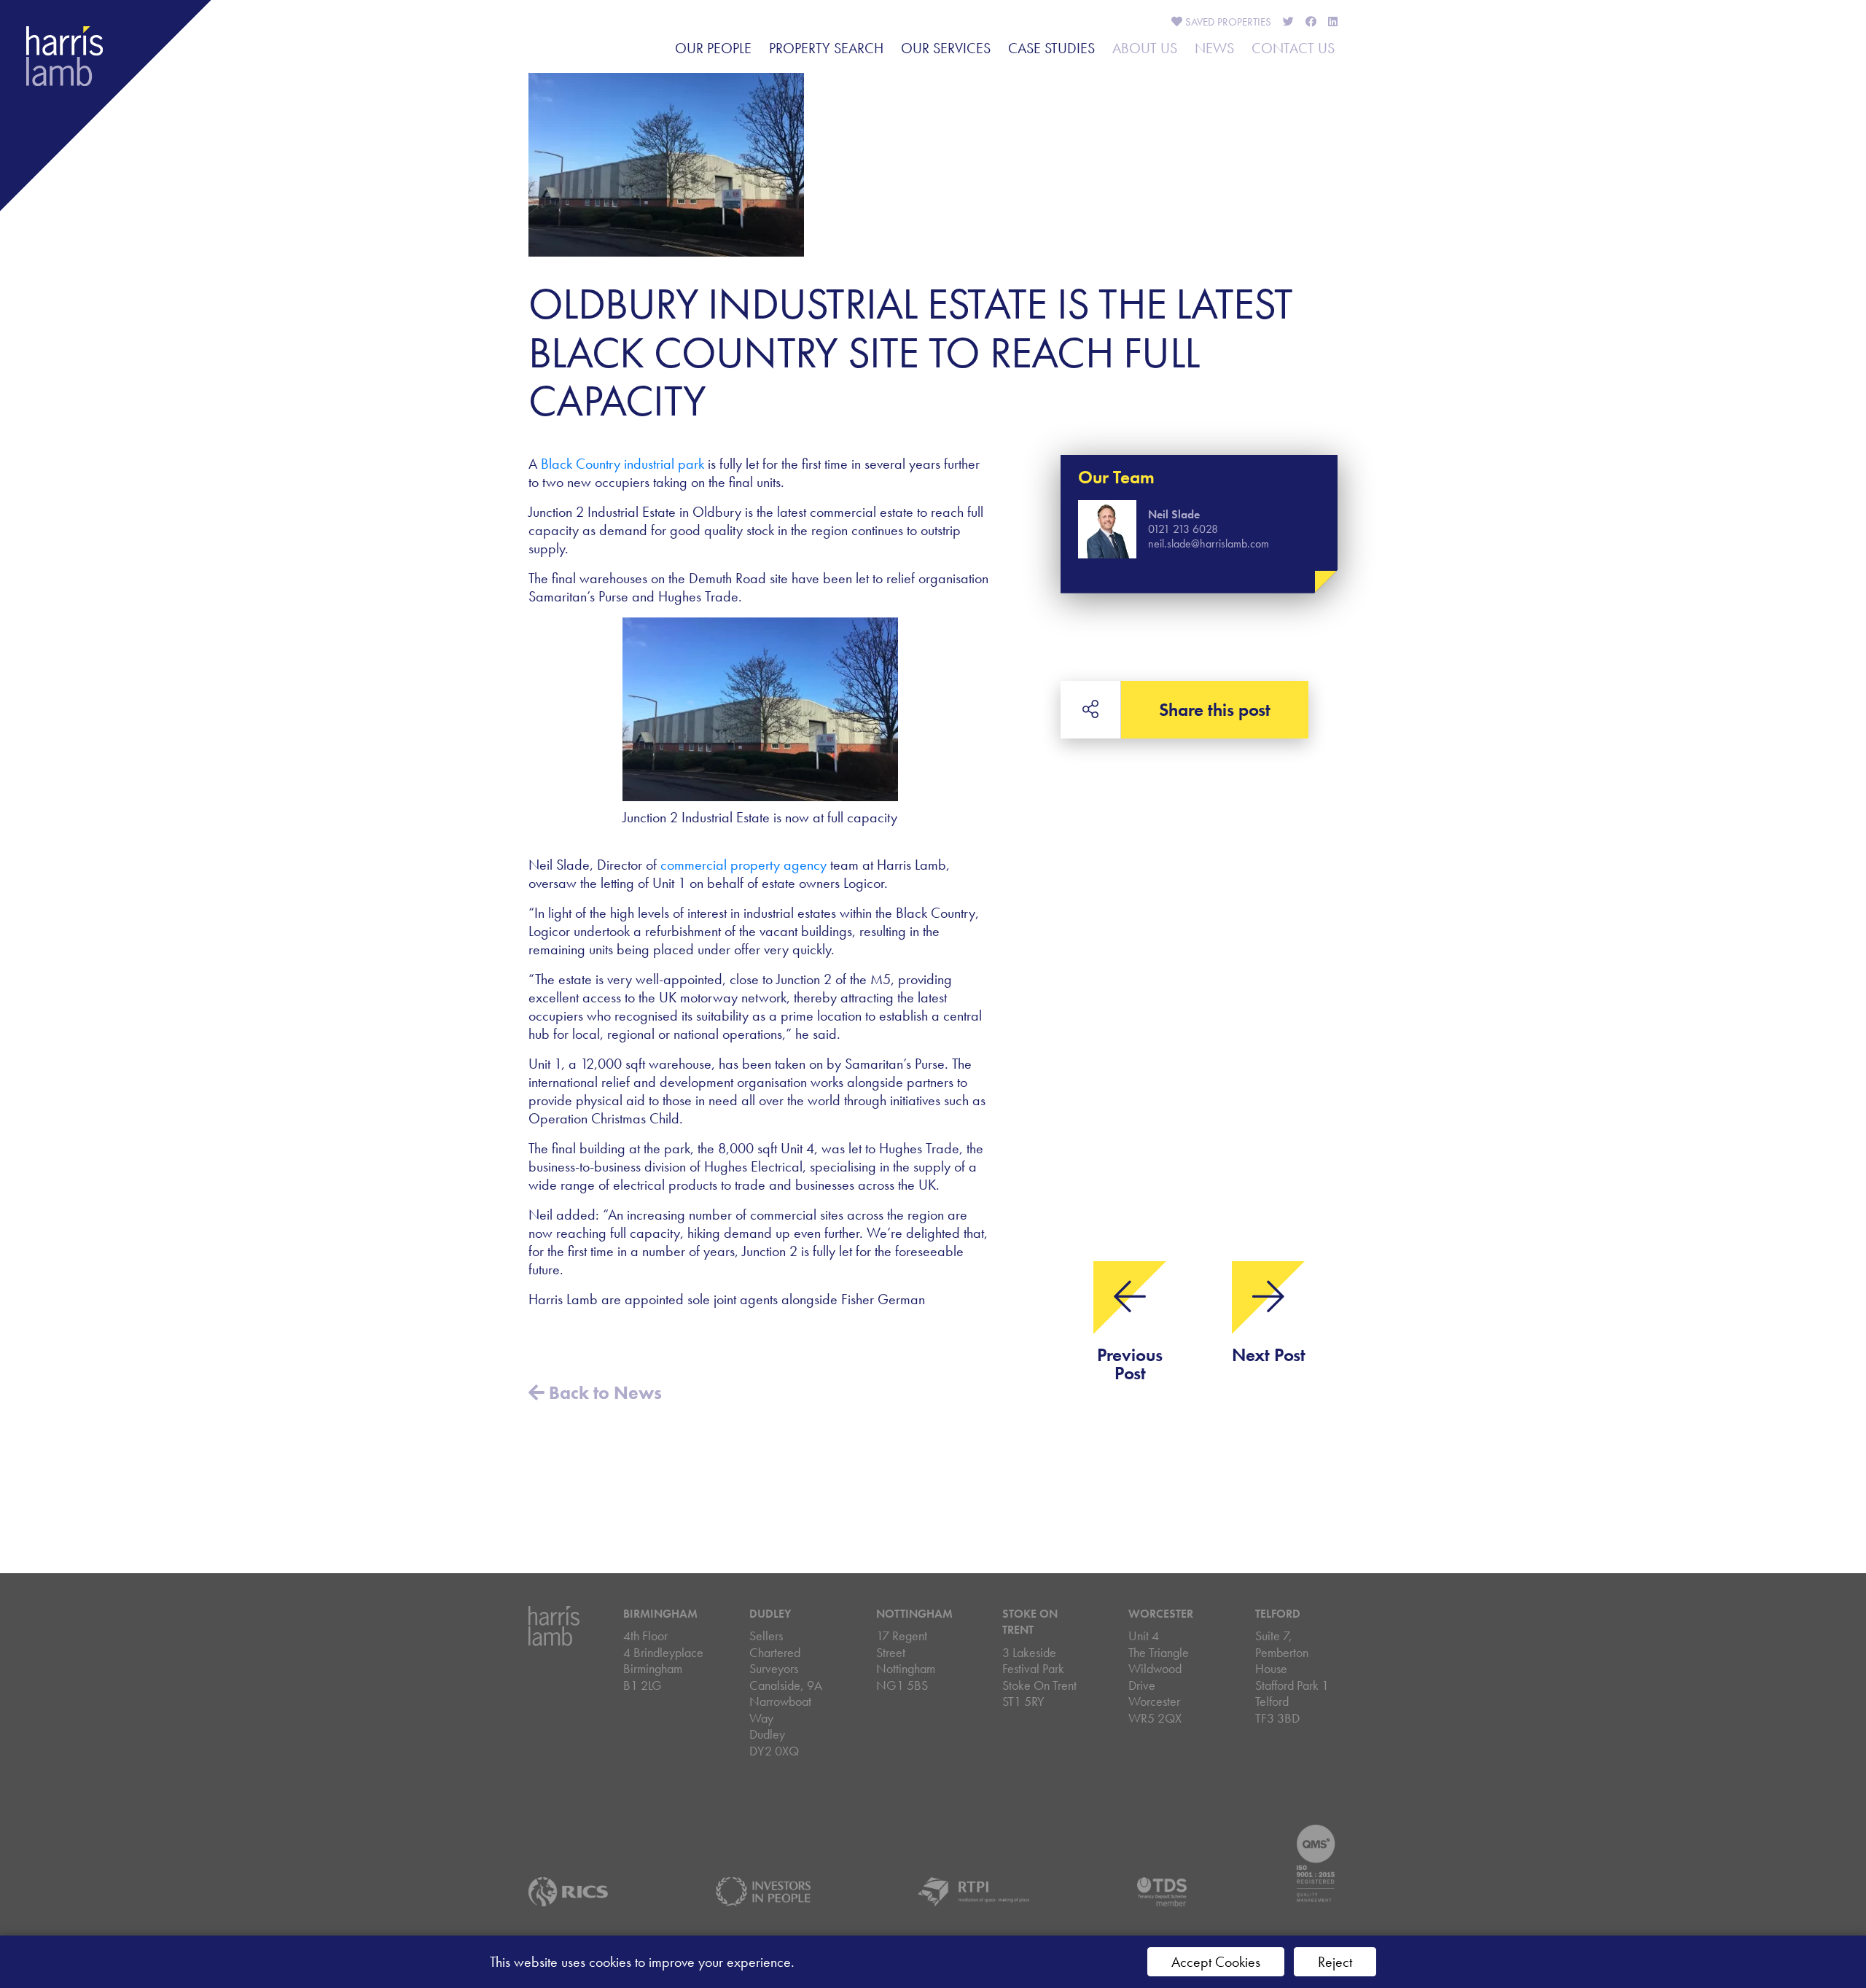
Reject (1335, 1962)
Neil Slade (1174, 514)
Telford (1278, 1614)
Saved (1227, 22)
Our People (713, 48)
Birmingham (660, 1614)
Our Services (946, 48)
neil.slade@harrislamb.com (1209, 543)
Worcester (1161, 1614)
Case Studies (1051, 48)
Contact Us (1293, 48)
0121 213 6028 (1183, 529)
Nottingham (914, 1614)
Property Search (826, 48)
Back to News (603, 1393)
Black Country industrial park (622, 464)
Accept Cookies (1216, 1962)
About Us (1145, 48)
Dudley (770, 1614)
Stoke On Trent (1030, 1622)
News (1214, 48)
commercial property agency (743, 865)
